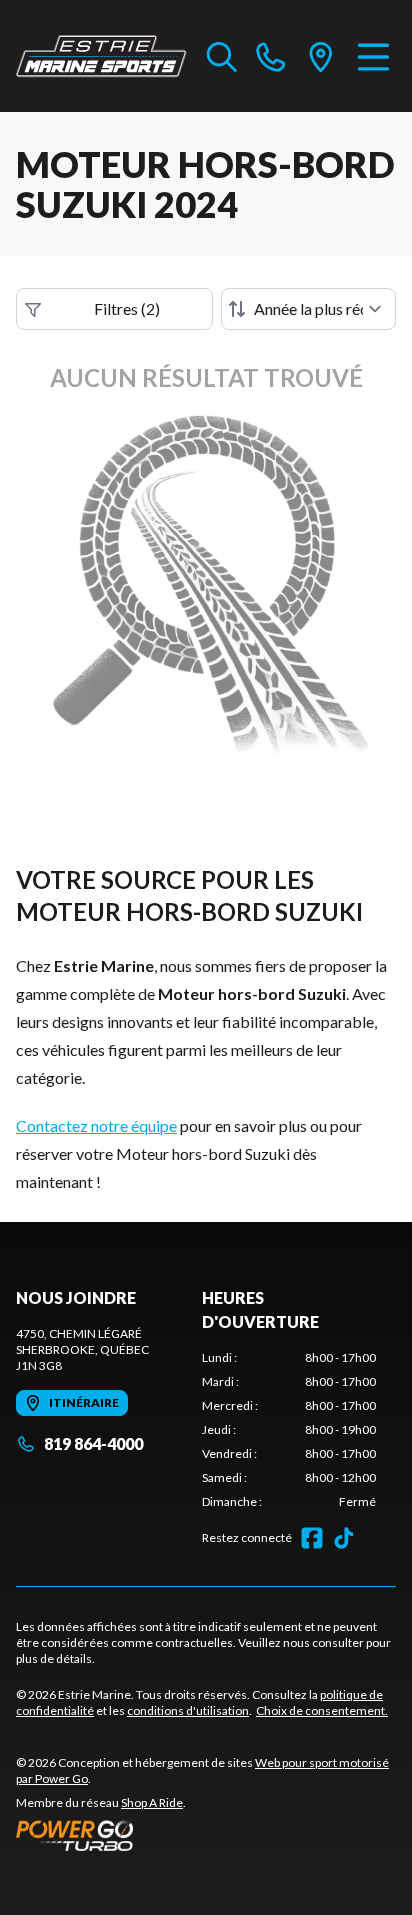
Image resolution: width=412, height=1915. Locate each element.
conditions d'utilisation (188, 1710)
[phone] (271, 56)
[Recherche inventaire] (222, 56)
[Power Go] (206, 1835)
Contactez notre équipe (96, 1125)
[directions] (321, 56)
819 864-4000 (93, 1443)
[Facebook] (312, 1538)
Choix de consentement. (322, 1710)
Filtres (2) (127, 308)
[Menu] (373, 56)
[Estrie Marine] (101, 56)
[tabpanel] (289, 1430)
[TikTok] (344, 1538)
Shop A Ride (152, 1802)
